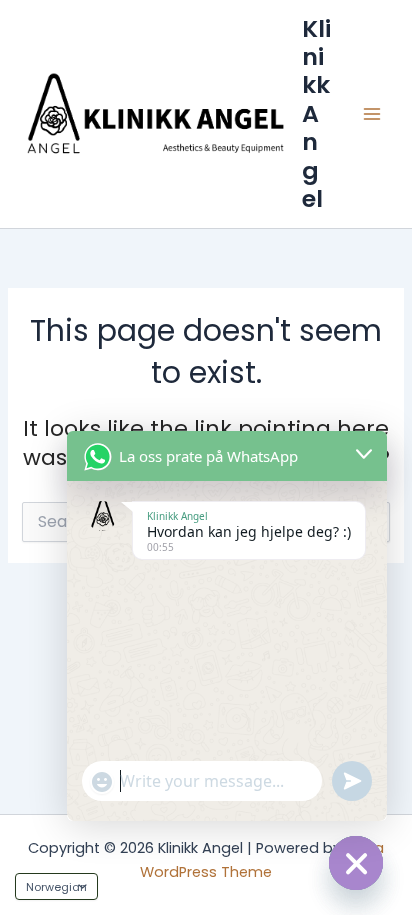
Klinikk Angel (316, 114)
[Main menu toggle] (372, 114)
